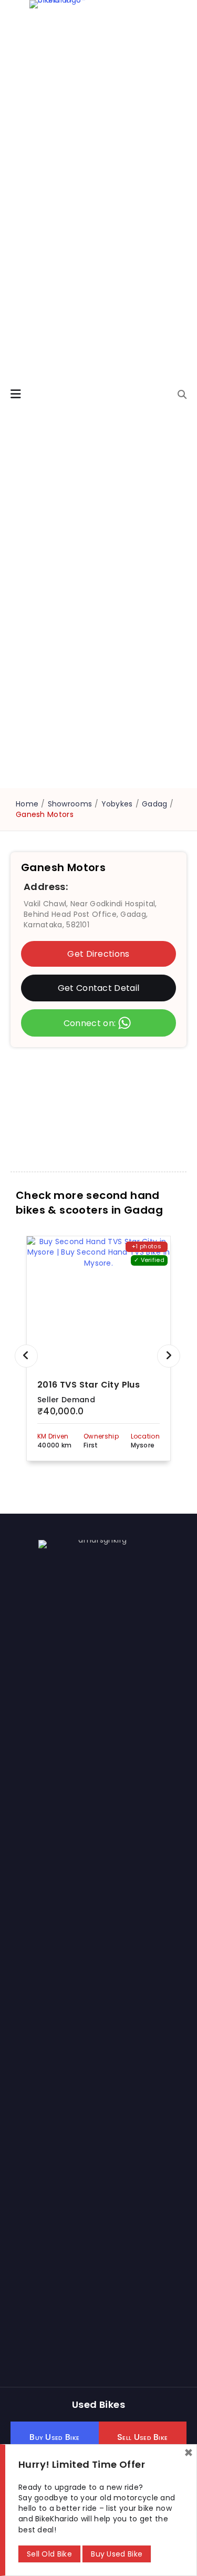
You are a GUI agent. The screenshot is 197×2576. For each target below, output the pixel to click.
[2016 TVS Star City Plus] (98, 1302)
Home (27, 804)
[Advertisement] (98, 1101)
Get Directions (98, 954)
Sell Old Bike (49, 2554)
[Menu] (16, 394)
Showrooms (70, 804)
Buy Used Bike (117, 2554)
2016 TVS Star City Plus (89, 1385)
